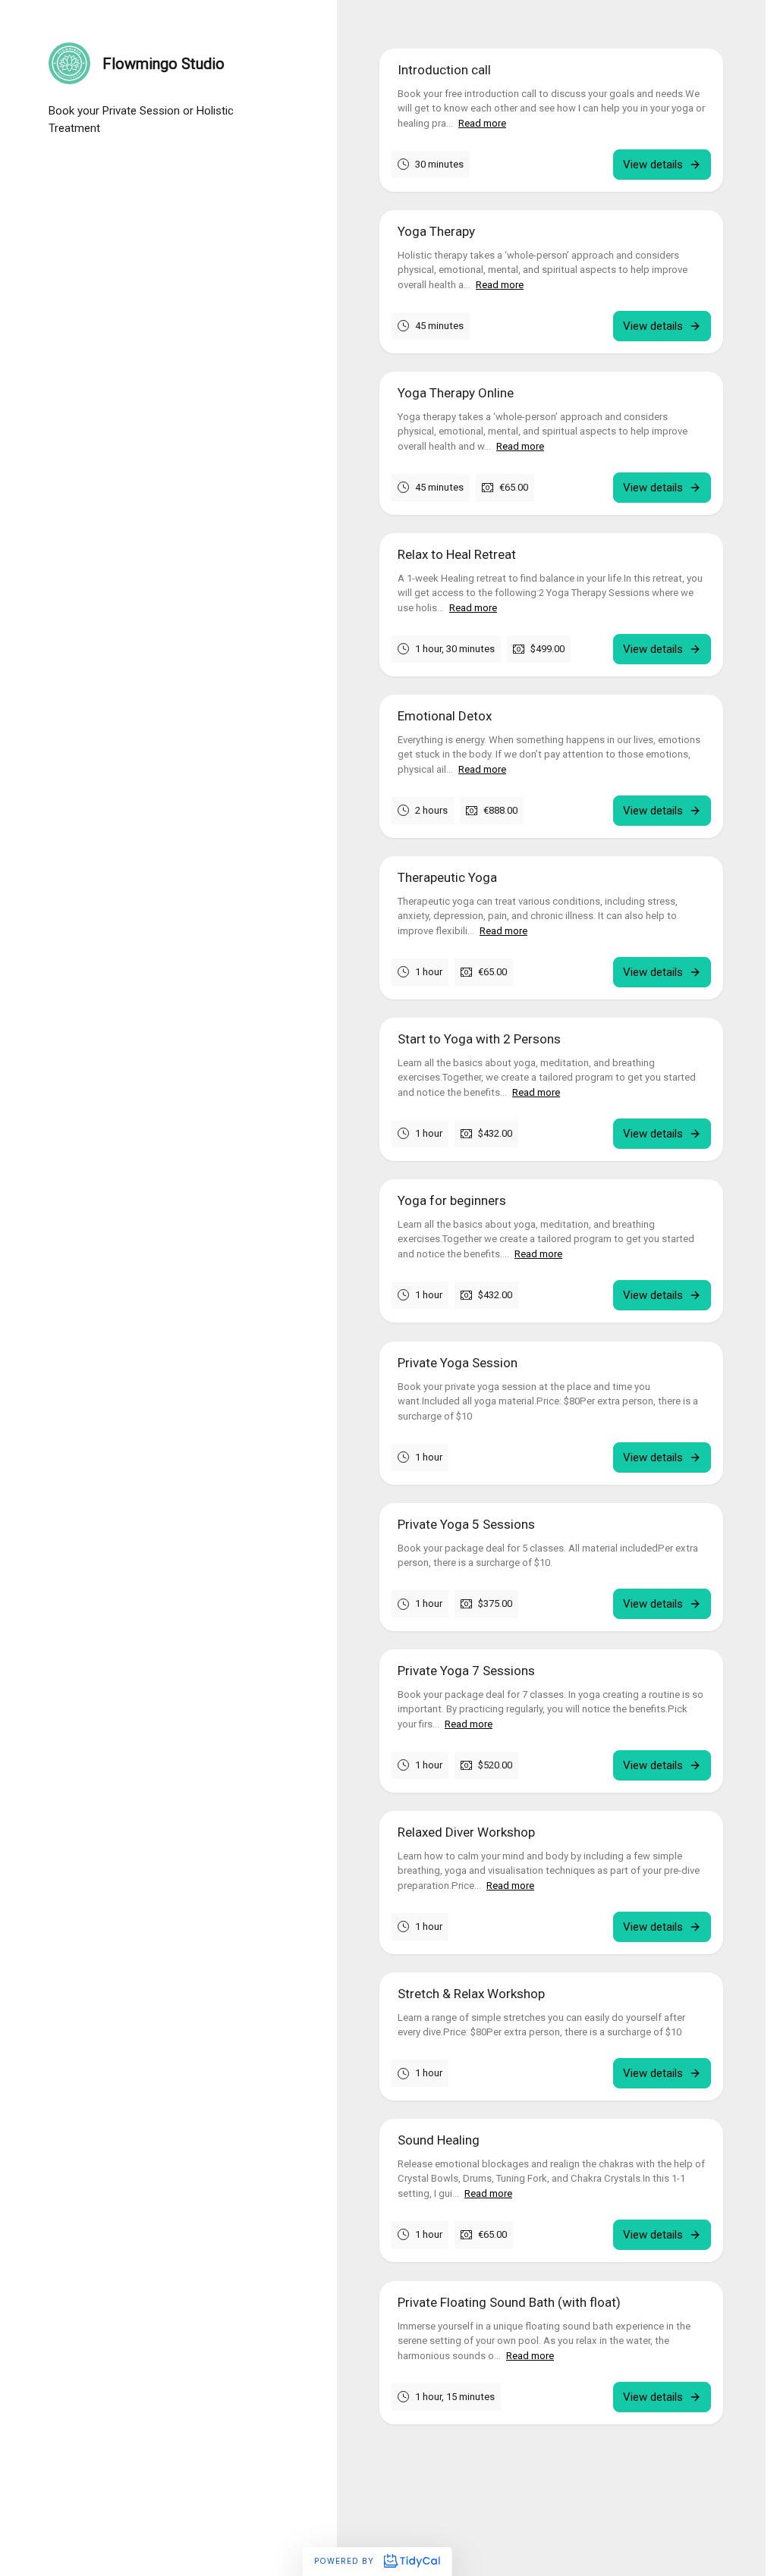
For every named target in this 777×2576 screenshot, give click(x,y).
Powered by (346, 2561)
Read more (482, 123)
